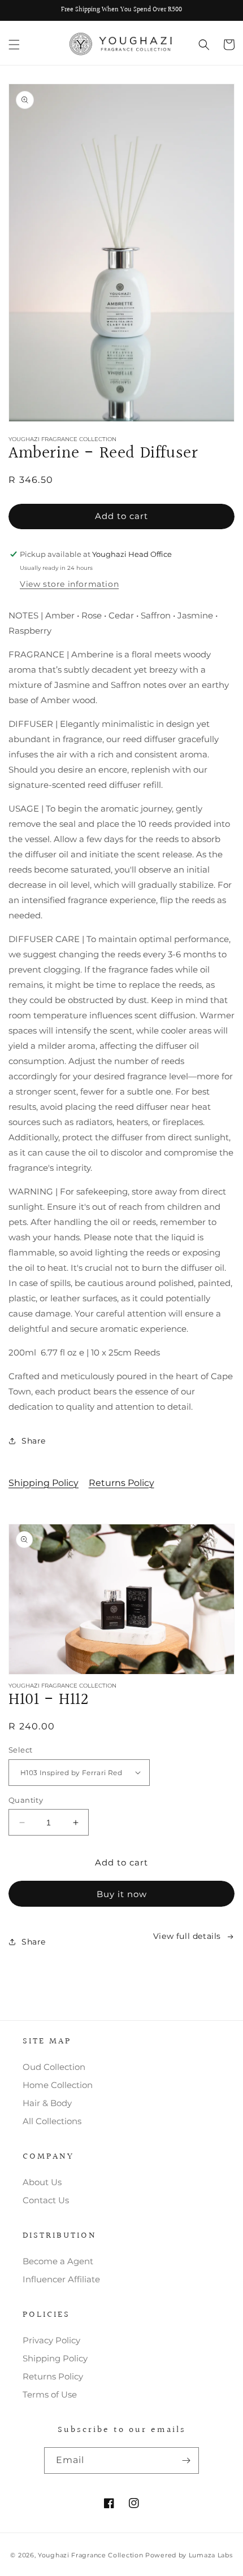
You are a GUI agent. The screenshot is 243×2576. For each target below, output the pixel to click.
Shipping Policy (44, 1483)
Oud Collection (54, 2067)
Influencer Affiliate (61, 2279)
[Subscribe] (186, 2461)
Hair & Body (47, 2103)
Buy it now (122, 1894)
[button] (14, 45)
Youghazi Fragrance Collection (92, 2555)
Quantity (26, 1800)
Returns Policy (121, 1483)
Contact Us (46, 2200)
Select (20, 1750)
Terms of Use (50, 2394)
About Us (42, 2182)
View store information (69, 584)
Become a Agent (58, 2261)
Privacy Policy (51, 2340)
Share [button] (34, 1441)
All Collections (52, 2121)
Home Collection (58, 2085)
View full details (187, 1936)
